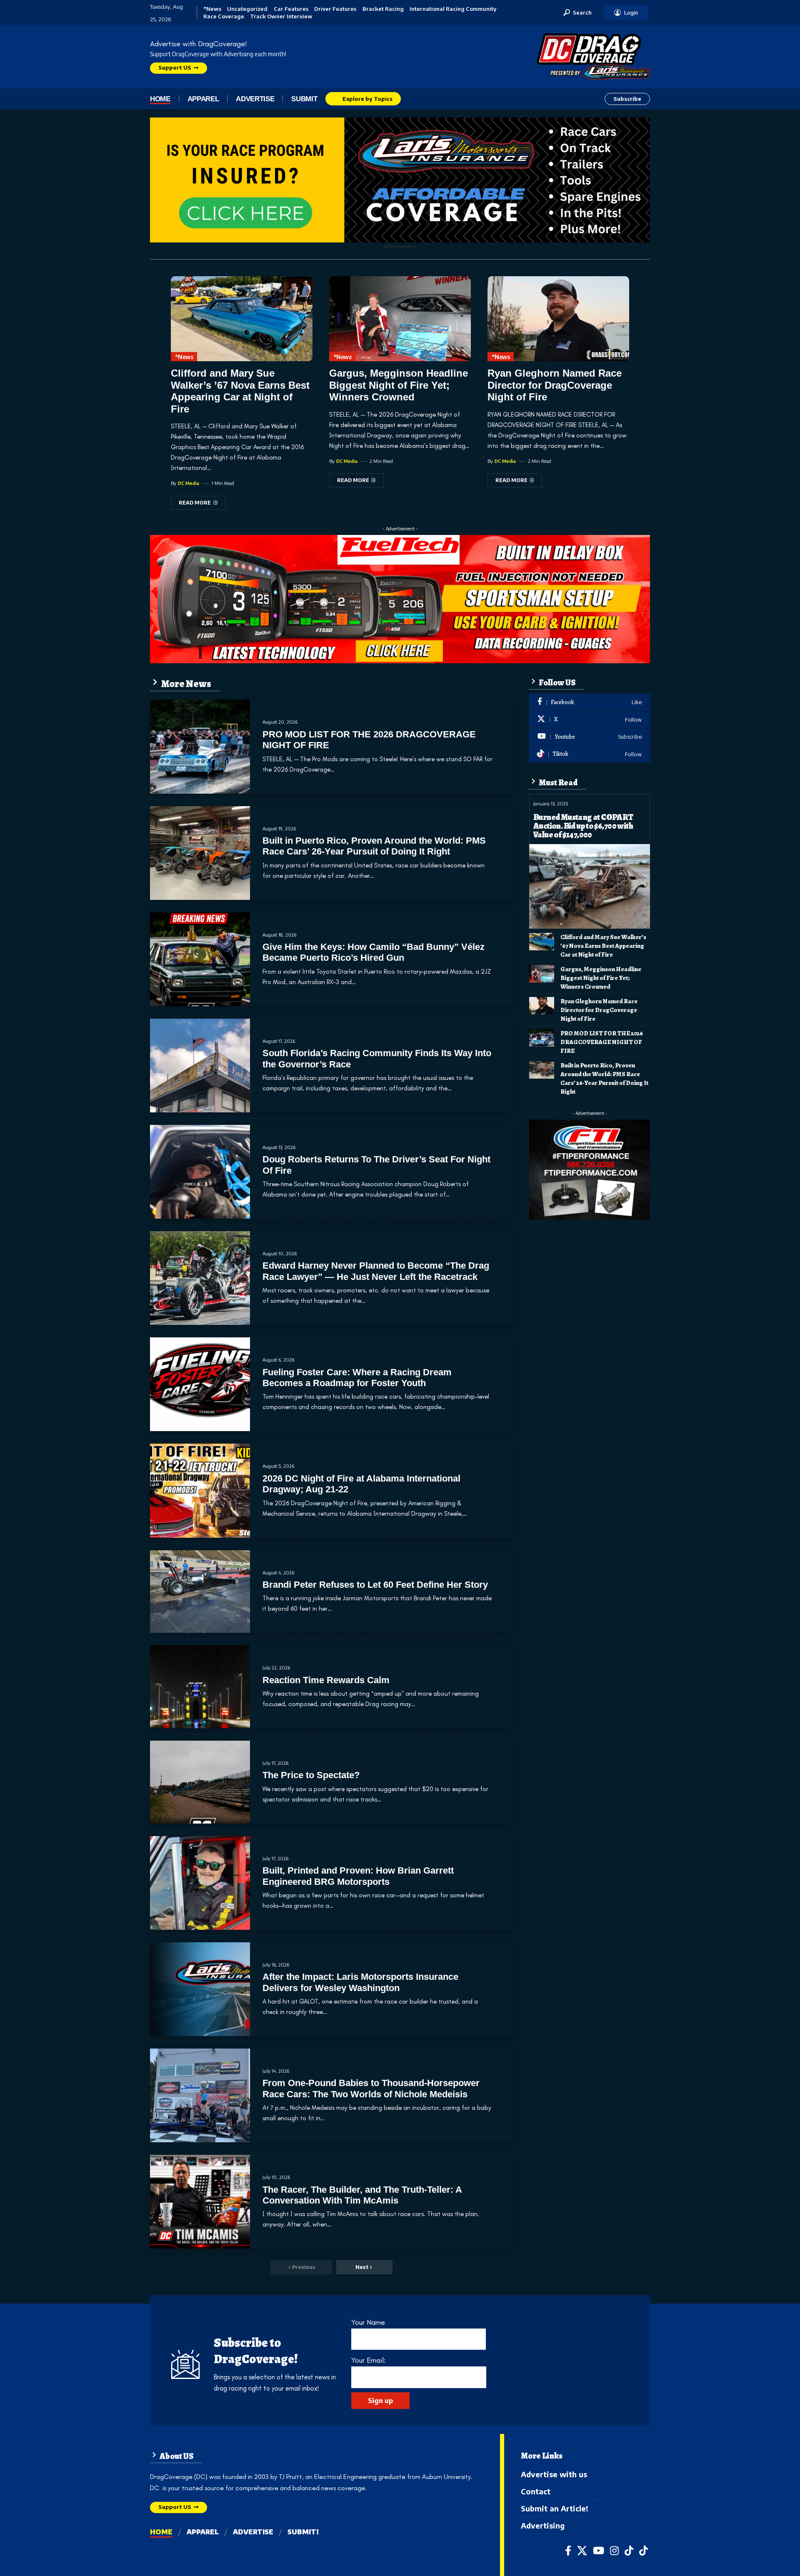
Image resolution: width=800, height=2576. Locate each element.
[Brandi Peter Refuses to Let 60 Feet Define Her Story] (200, 1592)
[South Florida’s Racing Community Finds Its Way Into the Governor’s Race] (200, 1066)
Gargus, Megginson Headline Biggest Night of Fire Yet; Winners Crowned (399, 385)
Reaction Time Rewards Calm (326, 1680)
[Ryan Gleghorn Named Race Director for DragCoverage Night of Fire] (558, 319)
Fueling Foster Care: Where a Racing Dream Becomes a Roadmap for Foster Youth (357, 1378)
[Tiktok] (590, 754)
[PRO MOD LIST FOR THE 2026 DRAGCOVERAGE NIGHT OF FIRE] (200, 746)
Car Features (291, 9)
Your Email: (368, 2360)
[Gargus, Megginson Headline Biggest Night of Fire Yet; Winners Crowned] (400, 319)
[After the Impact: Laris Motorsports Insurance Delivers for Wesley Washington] (200, 1989)
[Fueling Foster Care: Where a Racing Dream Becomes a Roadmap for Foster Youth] (200, 1384)
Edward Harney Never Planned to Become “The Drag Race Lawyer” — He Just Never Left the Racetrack (376, 1271)
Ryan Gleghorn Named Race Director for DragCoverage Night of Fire (555, 385)
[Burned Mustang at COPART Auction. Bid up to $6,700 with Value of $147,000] (590, 886)
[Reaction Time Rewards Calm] (200, 1687)
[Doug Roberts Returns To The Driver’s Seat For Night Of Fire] (200, 1172)
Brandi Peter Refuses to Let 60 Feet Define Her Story (375, 1585)
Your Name (368, 2322)
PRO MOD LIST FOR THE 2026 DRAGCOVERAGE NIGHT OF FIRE (602, 1042)
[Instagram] (614, 2551)
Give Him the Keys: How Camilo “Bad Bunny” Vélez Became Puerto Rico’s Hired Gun (374, 952)
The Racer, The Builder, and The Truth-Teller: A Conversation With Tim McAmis (362, 2195)
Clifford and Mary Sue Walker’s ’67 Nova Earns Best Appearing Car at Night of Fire (240, 391)
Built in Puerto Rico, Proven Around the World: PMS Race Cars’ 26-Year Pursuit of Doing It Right (374, 846)
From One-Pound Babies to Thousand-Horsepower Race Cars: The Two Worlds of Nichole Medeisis (371, 2088)
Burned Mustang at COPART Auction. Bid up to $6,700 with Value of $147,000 (583, 826)
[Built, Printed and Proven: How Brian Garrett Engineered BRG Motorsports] (200, 1883)
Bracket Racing (383, 9)
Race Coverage (224, 16)
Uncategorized (247, 9)
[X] (590, 720)
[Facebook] (590, 702)
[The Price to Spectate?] (200, 1782)
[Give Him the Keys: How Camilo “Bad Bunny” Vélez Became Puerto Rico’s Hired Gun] (200, 959)
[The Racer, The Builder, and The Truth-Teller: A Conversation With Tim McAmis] (200, 2202)
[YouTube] (599, 2551)
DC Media (189, 483)
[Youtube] (590, 737)
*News (212, 9)
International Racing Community (453, 9)
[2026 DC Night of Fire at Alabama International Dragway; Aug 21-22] (200, 1490)
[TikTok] (629, 2551)
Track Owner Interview (281, 16)
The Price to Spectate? (311, 1775)
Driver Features (335, 9)
